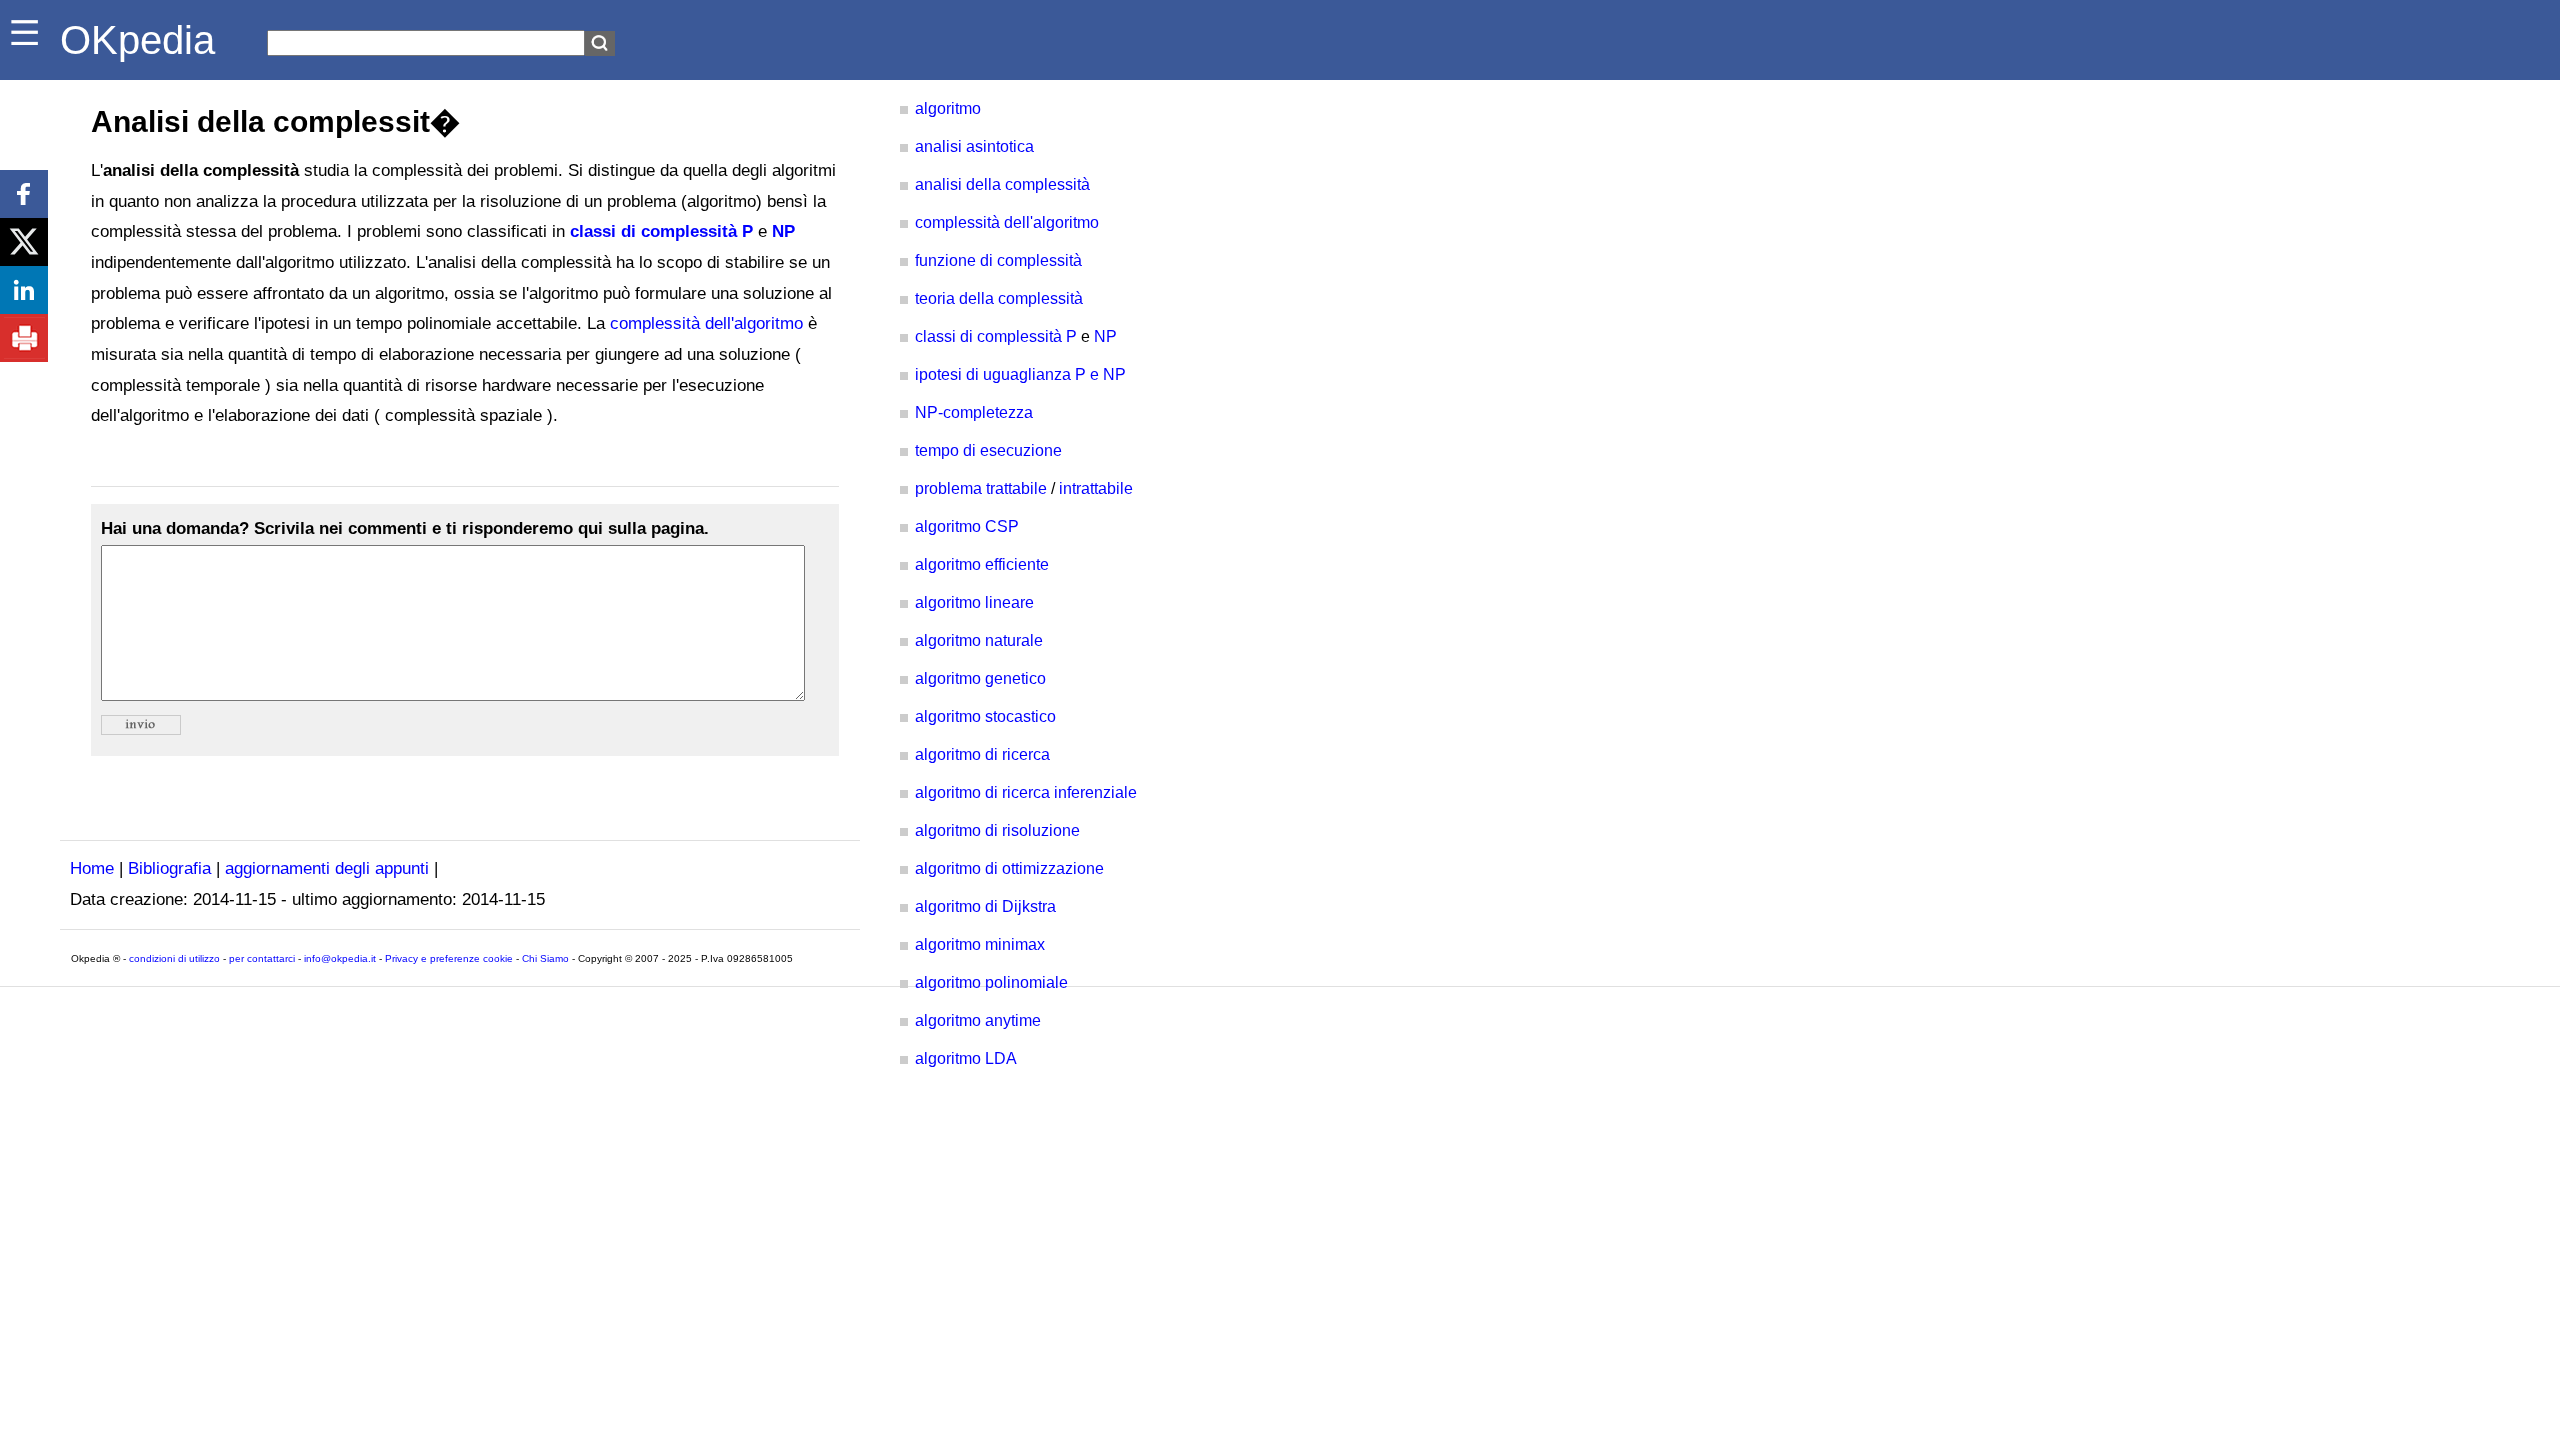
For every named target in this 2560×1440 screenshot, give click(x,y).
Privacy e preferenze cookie (449, 958)
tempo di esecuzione (988, 450)
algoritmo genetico (980, 678)
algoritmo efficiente (982, 564)
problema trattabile (981, 488)
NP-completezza (974, 412)
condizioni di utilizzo (174, 958)
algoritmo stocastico (985, 716)
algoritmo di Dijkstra (985, 906)
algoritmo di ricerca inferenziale (1026, 792)
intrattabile (1096, 488)
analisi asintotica (974, 146)
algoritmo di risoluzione (997, 830)
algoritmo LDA (966, 1058)
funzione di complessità (998, 260)
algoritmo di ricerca (982, 754)
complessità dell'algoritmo (706, 323)
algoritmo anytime (978, 1020)
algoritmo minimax (980, 944)
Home (92, 868)
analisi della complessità (1002, 184)
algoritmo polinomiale (991, 982)
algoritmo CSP (967, 526)
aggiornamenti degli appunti (327, 868)
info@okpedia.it (340, 958)
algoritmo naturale (979, 640)
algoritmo (948, 108)
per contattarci (262, 958)
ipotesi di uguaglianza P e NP (1020, 374)
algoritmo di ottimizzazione (1009, 868)
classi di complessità (653, 231)
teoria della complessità (999, 298)
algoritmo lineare (974, 602)
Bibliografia (169, 868)
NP (783, 231)
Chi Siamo (545, 958)
